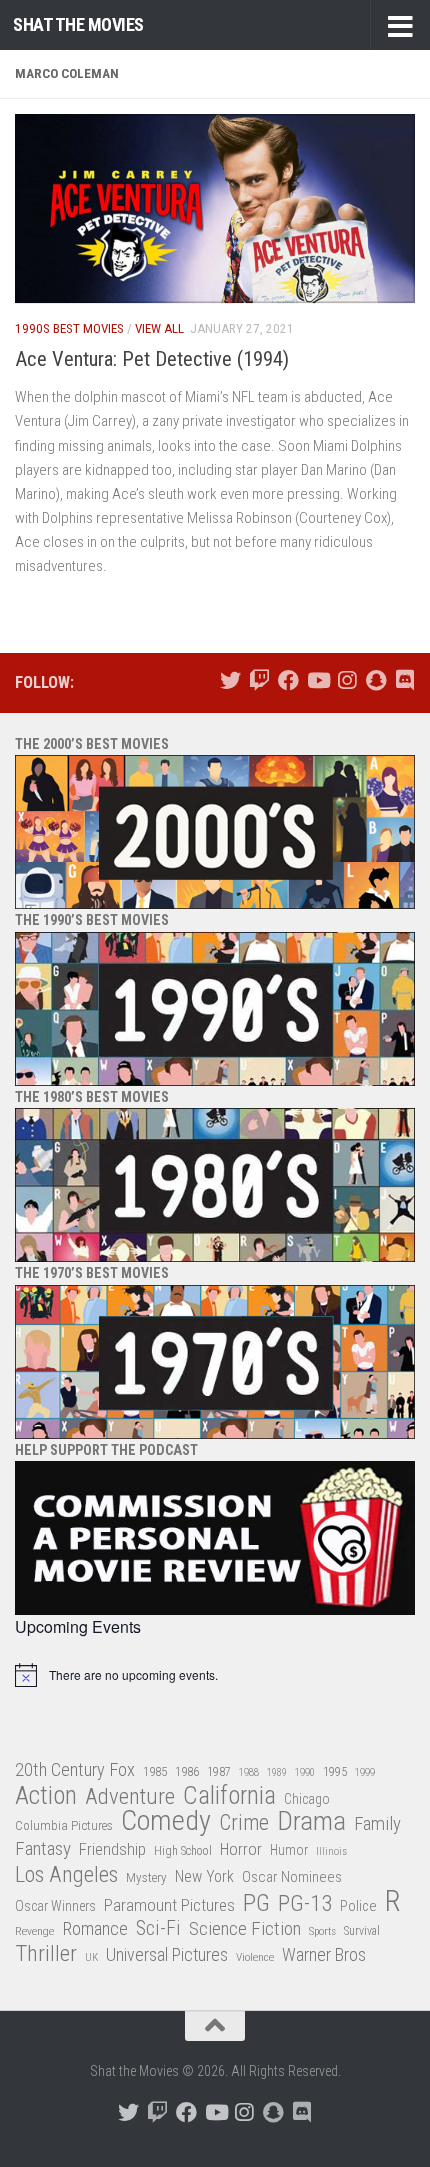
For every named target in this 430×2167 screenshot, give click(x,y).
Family (377, 1824)
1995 (335, 1772)
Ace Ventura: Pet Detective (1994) (152, 359)
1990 (305, 1772)
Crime (244, 1823)
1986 (187, 1771)
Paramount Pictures (169, 1905)
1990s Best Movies (69, 328)
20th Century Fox (75, 1769)
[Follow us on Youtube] (317, 680)
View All (159, 328)
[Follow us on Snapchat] (375, 680)
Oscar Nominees (292, 1877)
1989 (277, 1772)
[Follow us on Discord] (404, 680)
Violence (255, 1957)
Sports (322, 1931)
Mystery (146, 1877)
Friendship (112, 1849)
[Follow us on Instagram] (346, 680)
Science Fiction (245, 1929)
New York (204, 1876)
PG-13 (305, 1904)
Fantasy (43, 1849)
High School (183, 1851)
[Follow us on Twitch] (259, 680)
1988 (249, 1772)
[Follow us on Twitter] (230, 680)
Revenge (34, 1931)
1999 (365, 1772)
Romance (95, 1928)
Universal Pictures (167, 1954)
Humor (289, 1850)
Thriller (46, 1954)
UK (91, 1957)
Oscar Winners (55, 1906)
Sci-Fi (158, 1929)
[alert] (215, 1675)
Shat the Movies (78, 24)
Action (46, 1796)
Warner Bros (324, 1955)
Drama (311, 1821)
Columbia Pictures (64, 1825)
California (229, 1796)
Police (358, 1906)
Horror (241, 1849)
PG (256, 1903)
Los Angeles (66, 1874)
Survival (362, 1931)
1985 (155, 1771)
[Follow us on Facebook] (288, 680)
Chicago (307, 1799)
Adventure (130, 1797)
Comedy (166, 1821)
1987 (219, 1772)
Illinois (331, 1851)
